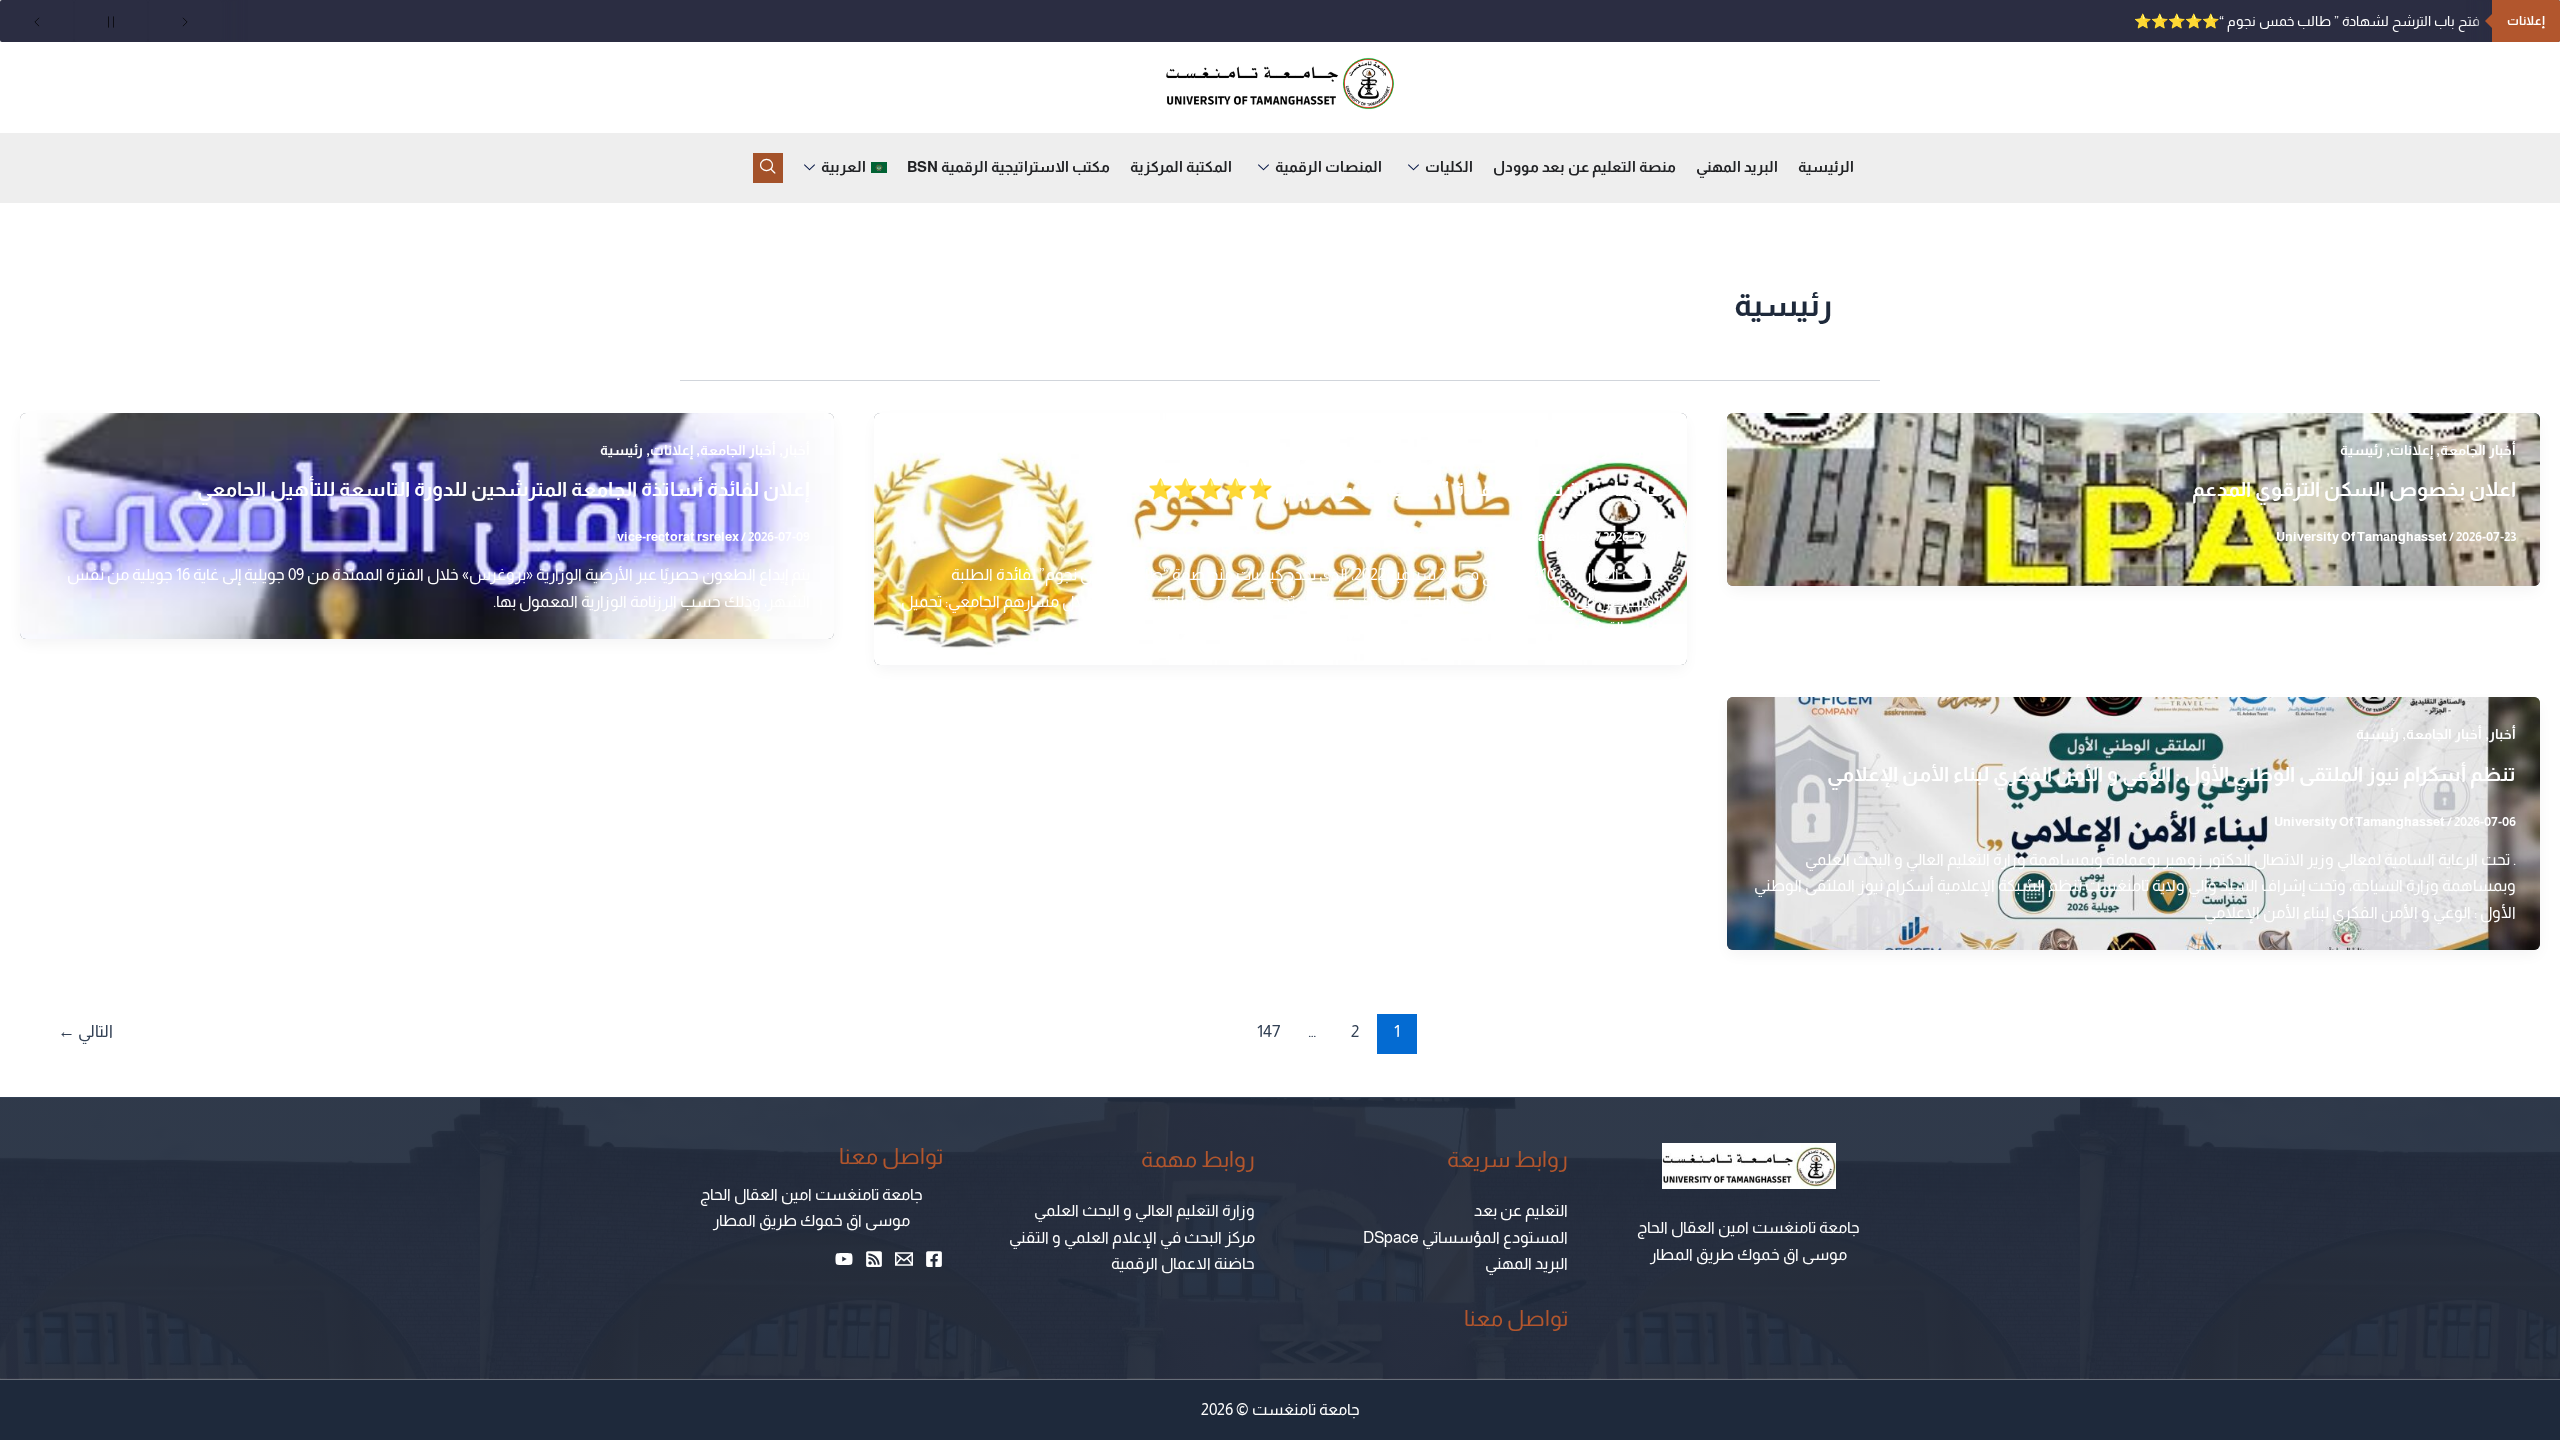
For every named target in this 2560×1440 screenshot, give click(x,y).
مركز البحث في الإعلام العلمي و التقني (1132, 1237)
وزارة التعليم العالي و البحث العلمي (1144, 1210)
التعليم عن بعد (1521, 1210)
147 (1268, 1031)
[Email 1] (904, 1259)
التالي (85, 1031)
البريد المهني (1737, 166)
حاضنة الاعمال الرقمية (1183, 1263)
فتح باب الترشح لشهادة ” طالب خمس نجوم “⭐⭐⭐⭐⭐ (2307, 21)
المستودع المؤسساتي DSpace (1465, 1237)
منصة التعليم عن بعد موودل (1584, 166)
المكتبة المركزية (1181, 166)
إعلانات (2411, 450)
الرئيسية (1826, 166)
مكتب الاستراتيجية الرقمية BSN (1008, 166)
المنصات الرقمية (1328, 166)
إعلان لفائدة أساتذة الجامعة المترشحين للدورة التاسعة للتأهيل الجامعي (503, 489)
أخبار (1649, 450)
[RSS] (874, 1259)
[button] (768, 168)
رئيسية (2361, 450)
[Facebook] (934, 1259)
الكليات (1449, 166)
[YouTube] (844, 1259)
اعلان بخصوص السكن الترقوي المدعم (2354, 489)
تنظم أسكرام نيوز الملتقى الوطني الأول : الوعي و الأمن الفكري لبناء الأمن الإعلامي (2171, 774)
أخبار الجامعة (2478, 450)
